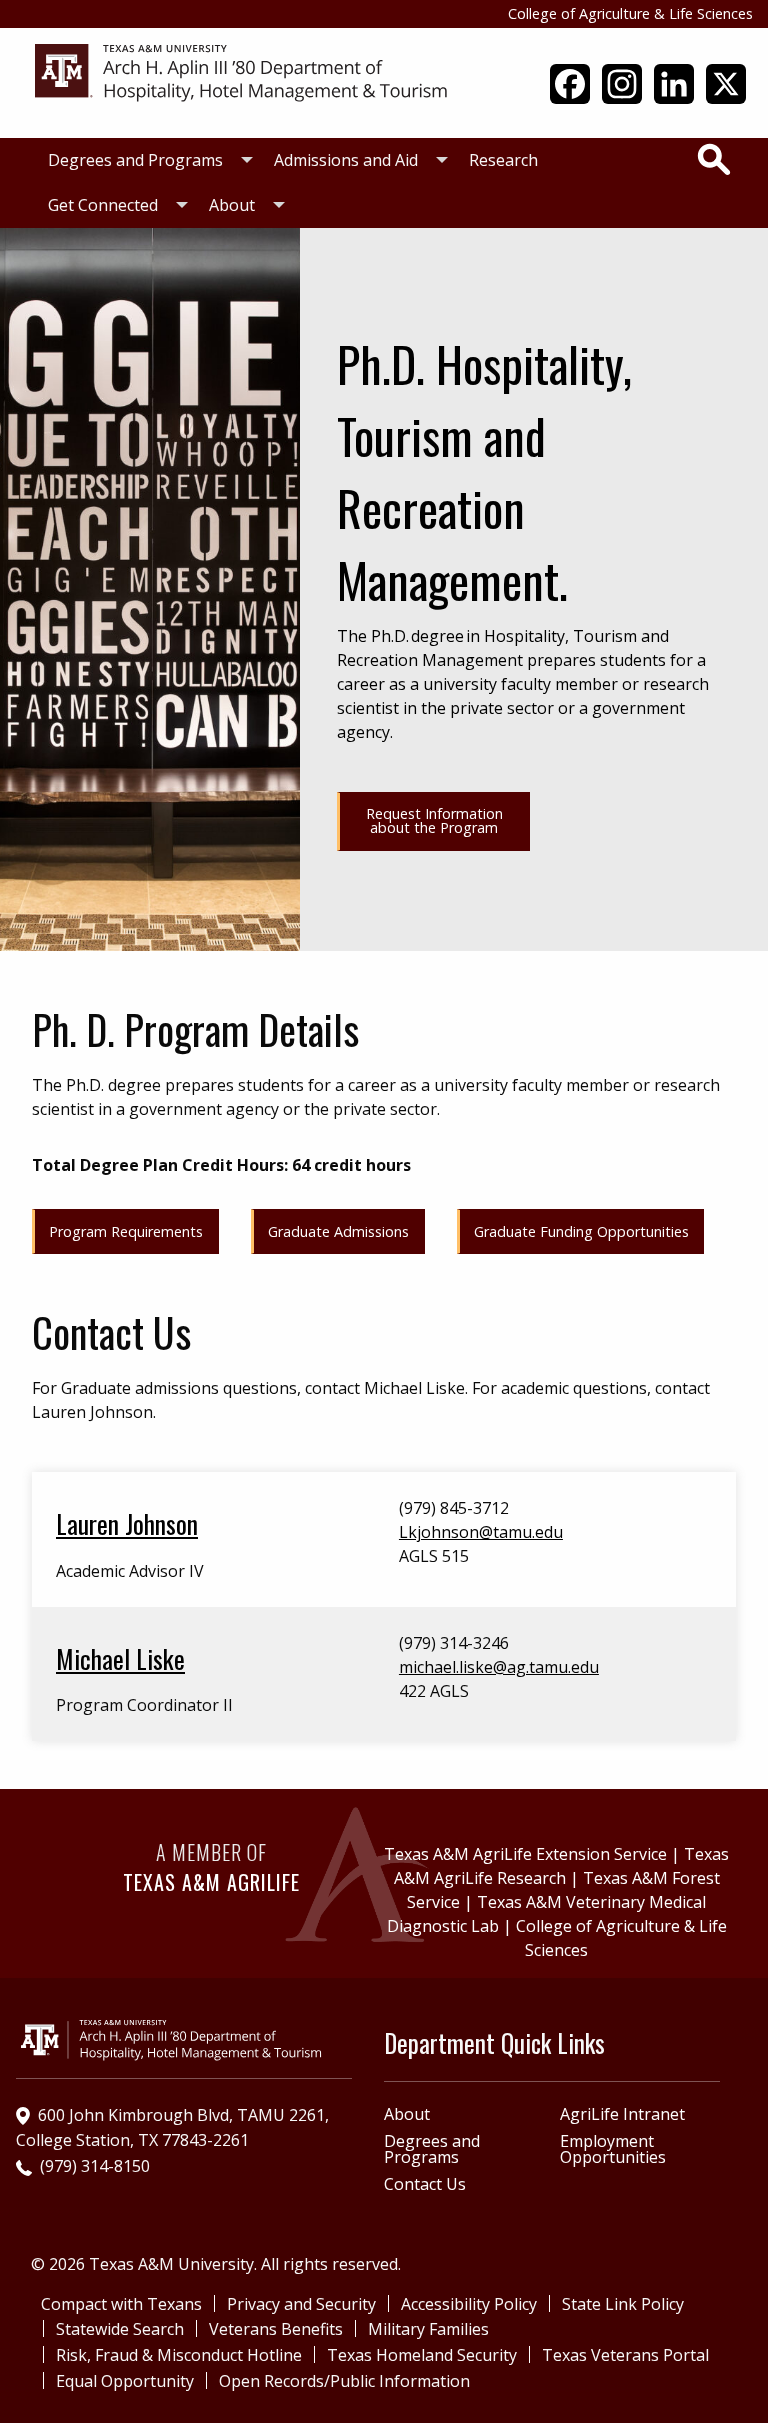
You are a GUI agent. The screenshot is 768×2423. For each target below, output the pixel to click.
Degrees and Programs (135, 160)
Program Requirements (126, 1231)
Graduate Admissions (338, 1231)
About (232, 205)
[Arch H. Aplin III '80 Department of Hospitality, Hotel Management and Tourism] (243, 72)
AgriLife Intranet (622, 2114)
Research (503, 160)
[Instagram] (622, 91)
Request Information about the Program (434, 820)
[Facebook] (570, 91)
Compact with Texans (121, 2304)
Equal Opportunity (125, 2381)
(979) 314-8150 (95, 2166)
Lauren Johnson (127, 1523)
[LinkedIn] (674, 91)
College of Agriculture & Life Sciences (630, 13)
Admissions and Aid (346, 160)
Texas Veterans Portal (625, 2355)
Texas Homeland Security (422, 2355)
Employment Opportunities (613, 2149)
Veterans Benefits (276, 2329)
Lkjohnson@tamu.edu (481, 1532)
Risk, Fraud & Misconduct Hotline (179, 2355)
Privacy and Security (301, 2304)
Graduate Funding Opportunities (581, 1231)
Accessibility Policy (469, 2304)
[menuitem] (145, 160)
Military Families (428, 2329)
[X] (726, 91)
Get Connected (103, 205)
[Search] (714, 159)
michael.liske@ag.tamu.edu (499, 1667)
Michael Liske (120, 1658)
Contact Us (425, 2184)
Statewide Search (120, 2329)
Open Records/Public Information (344, 2381)
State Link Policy (623, 2304)
